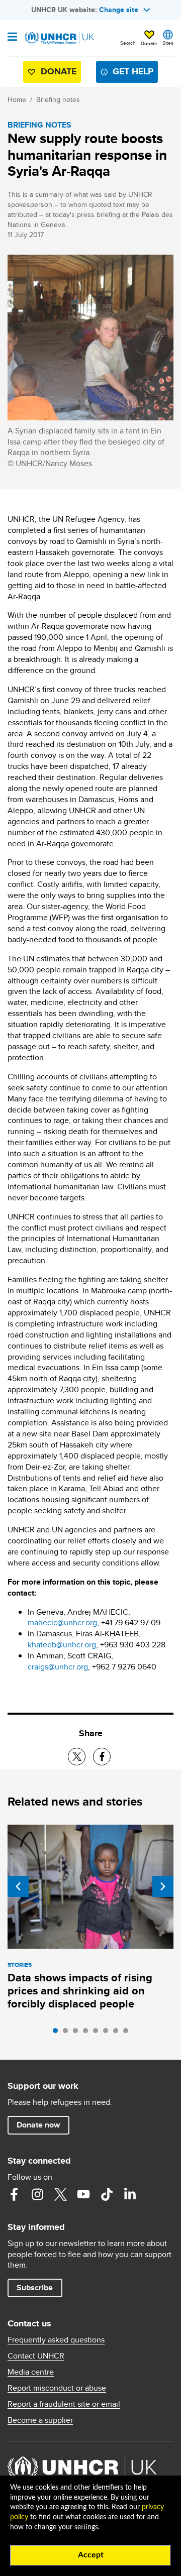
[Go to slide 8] (128, 2033)
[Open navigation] (12, 38)
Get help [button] (133, 71)
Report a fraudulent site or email (64, 2404)
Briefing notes (58, 99)
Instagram (37, 2194)
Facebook (14, 2194)
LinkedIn (130, 2194)
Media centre (31, 2372)
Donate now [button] (38, 2125)
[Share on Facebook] (102, 1757)
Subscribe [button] (35, 2287)
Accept (91, 2555)
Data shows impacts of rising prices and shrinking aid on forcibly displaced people (80, 1991)
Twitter (60, 2194)
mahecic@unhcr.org (62, 1622)
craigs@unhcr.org (58, 1667)
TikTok (107, 2194)
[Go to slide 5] (98, 2033)
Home (17, 99)
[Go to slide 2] (68, 2033)
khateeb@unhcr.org (62, 1645)
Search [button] (128, 43)
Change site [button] (119, 10)
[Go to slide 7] (118, 2033)
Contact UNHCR (36, 2356)
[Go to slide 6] (108, 2033)
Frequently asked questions (56, 2340)
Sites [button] (168, 43)
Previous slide (18, 1886)
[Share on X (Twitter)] (77, 1757)
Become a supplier (40, 2420)
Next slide (163, 1886)
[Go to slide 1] (58, 2033)
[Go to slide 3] (78, 2033)
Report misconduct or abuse (57, 2388)
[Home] (59, 38)
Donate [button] (149, 43)
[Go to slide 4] (88, 2033)
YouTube (83, 2194)
